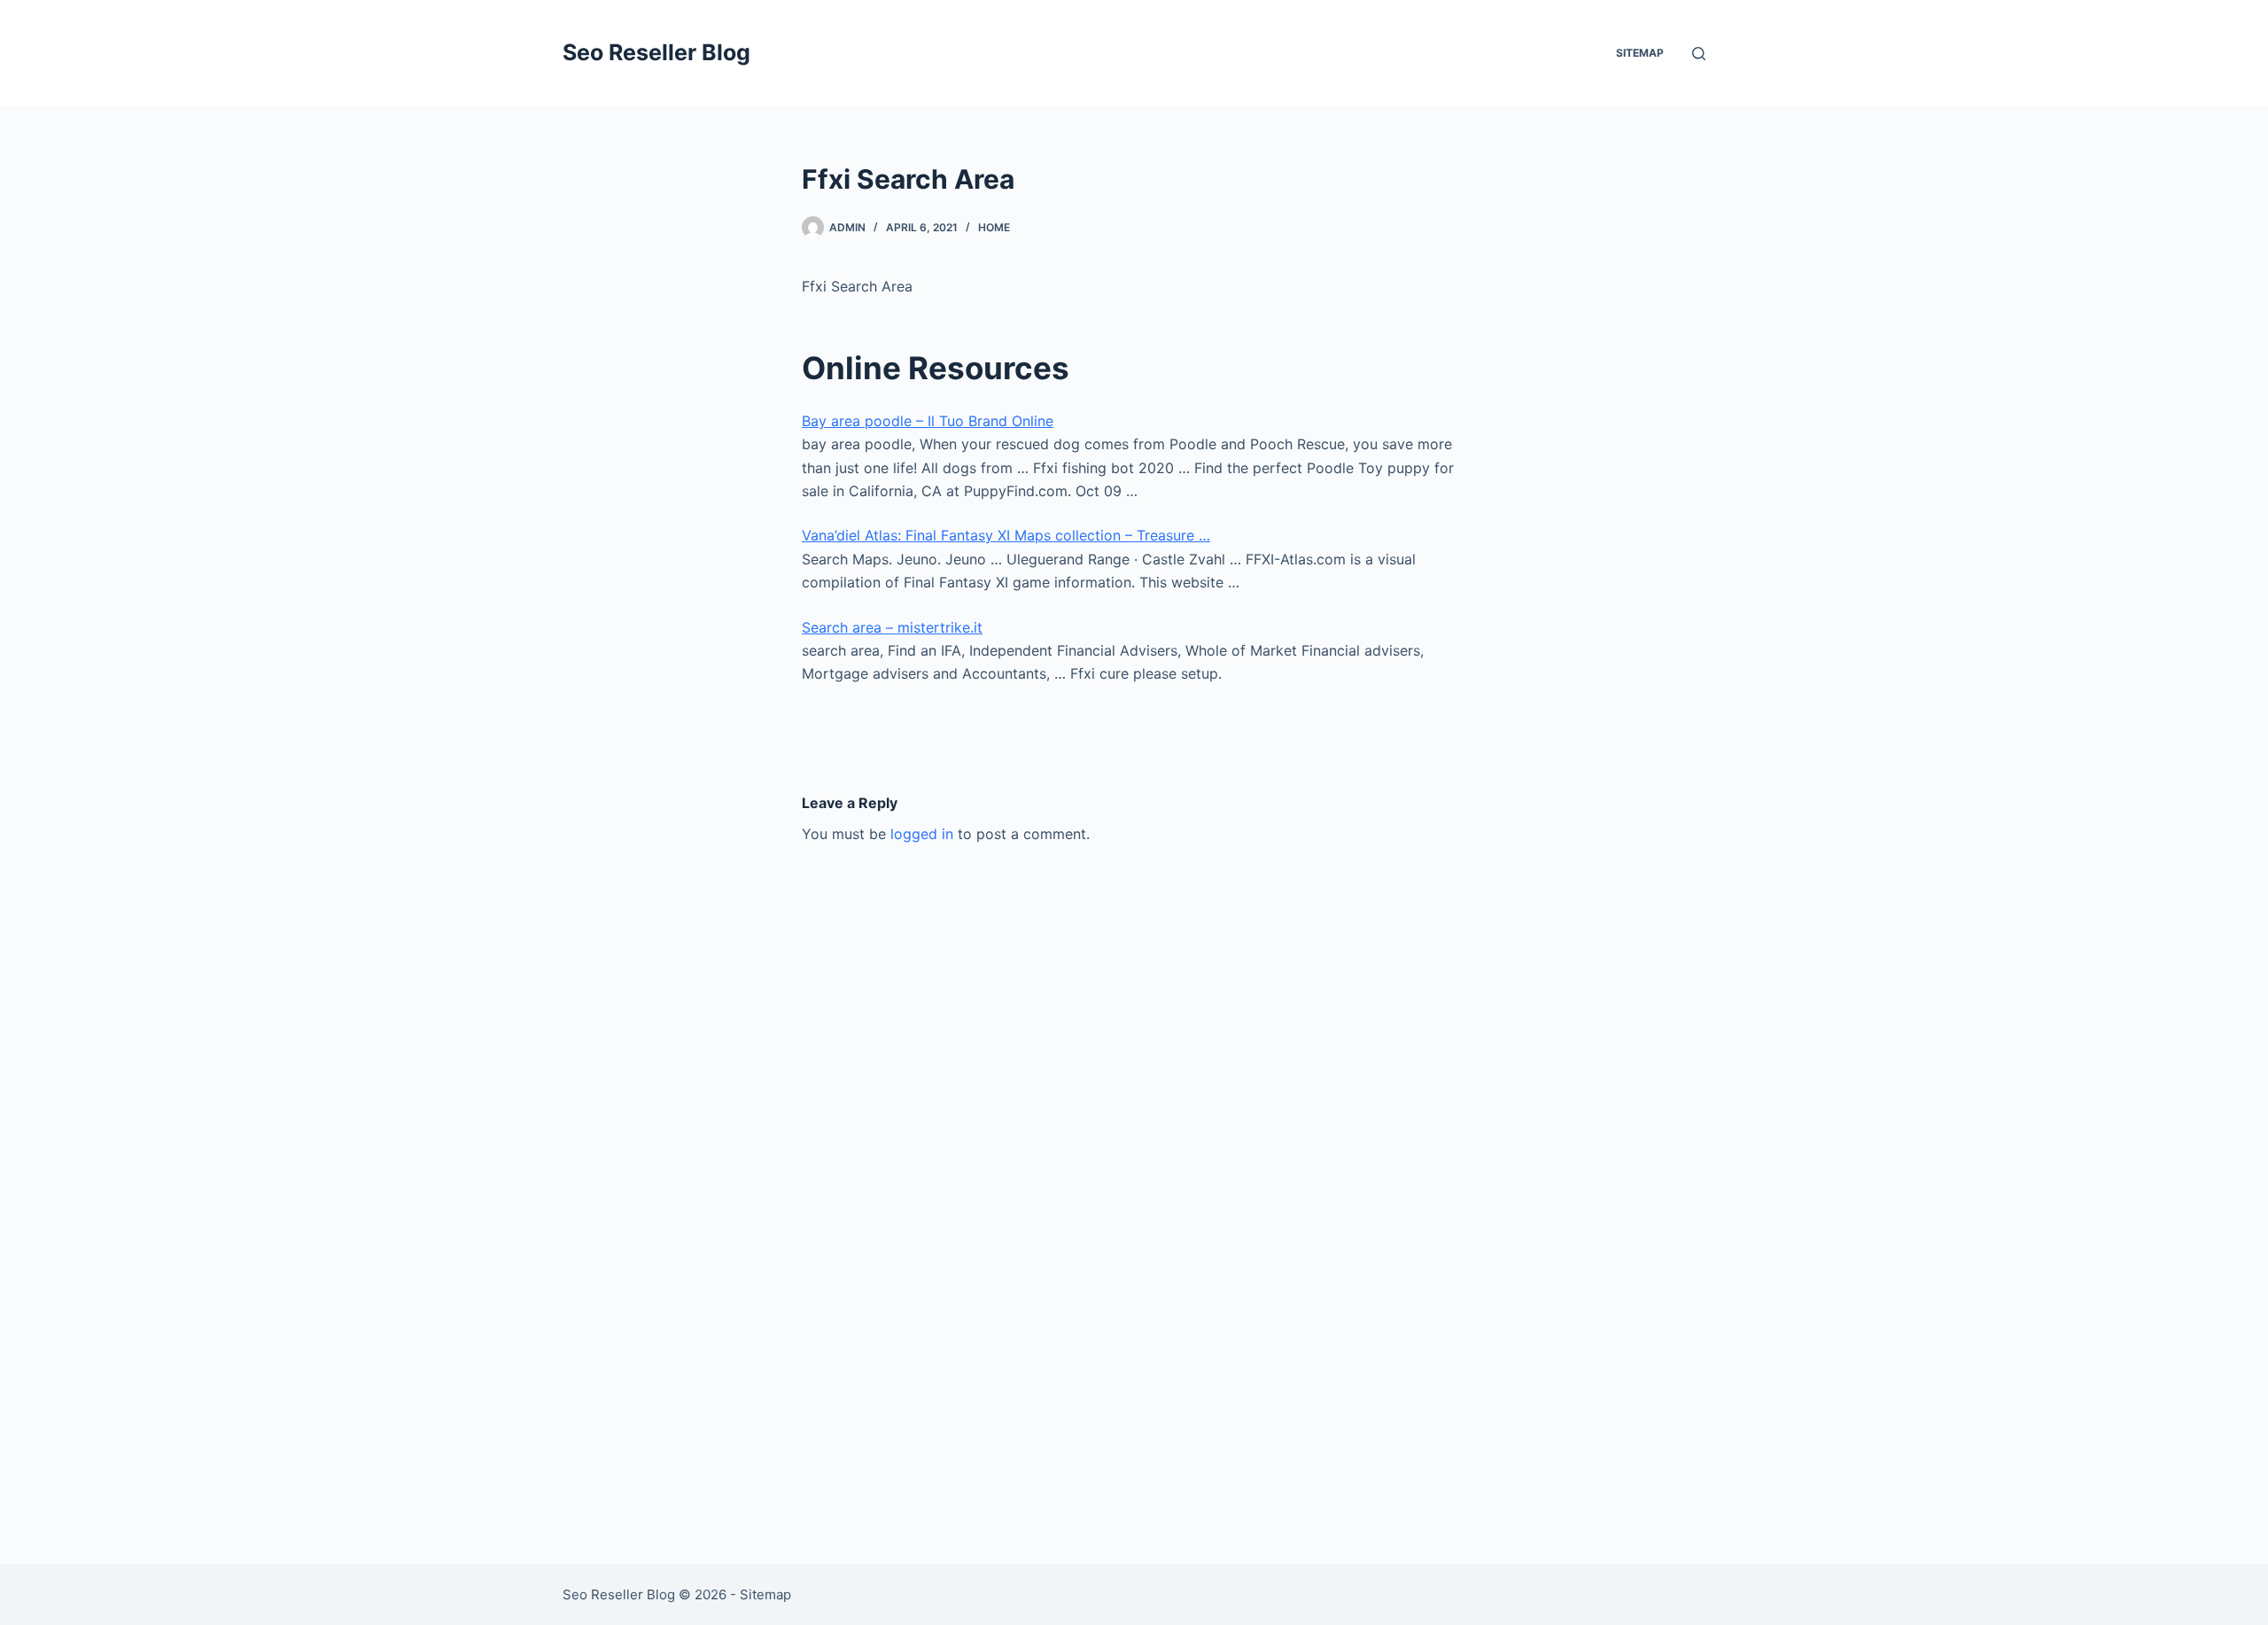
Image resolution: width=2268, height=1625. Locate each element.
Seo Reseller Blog (656, 52)
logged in (922, 834)
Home (994, 227)
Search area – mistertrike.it (892, 627)
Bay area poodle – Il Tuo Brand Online (928, 421)
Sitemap (1640, 53)
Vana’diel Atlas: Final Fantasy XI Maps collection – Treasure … (1006, 535)
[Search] (1699, 54)
